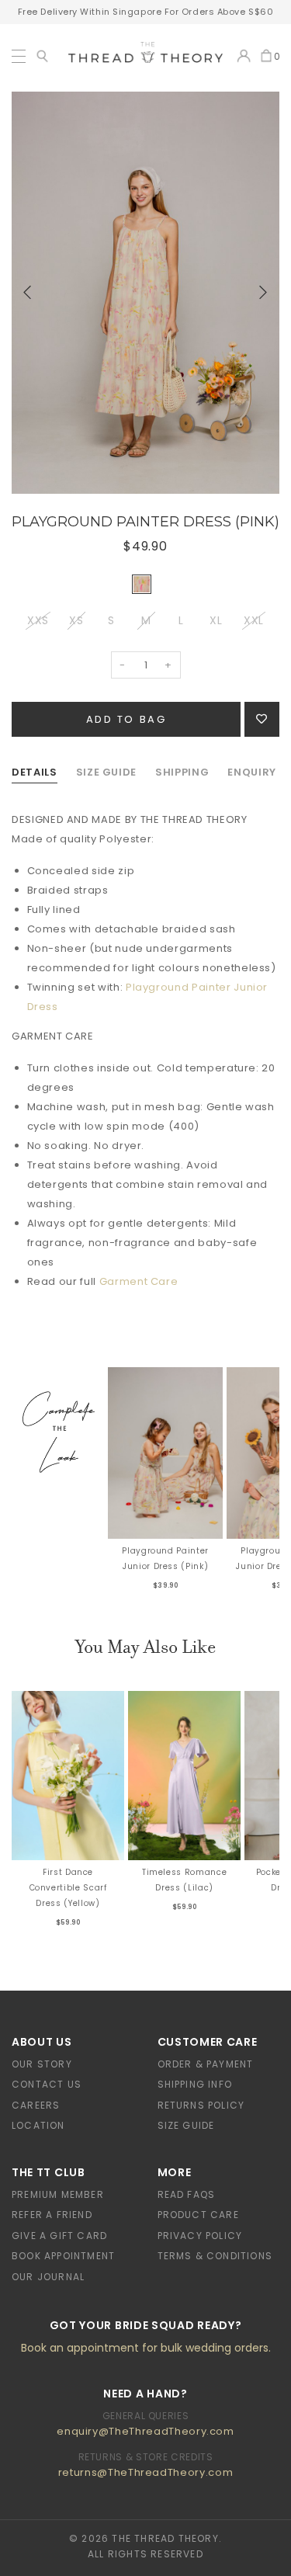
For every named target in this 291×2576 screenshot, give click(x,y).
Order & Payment (206, 2064)
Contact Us (47, 2084)
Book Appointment (63, 2256)
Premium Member (58, 2194)
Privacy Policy (200, 2236)
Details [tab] (35, 772)
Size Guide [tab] (107, 772)
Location (38, 2125)
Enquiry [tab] (252, 772)
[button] (28, 293)
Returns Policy (201, 2105)
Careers (36, 2105)
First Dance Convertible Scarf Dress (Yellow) (68, 1888)
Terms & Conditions (215, 2256)
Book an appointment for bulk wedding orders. (146, 2348)
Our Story (42, 2064)
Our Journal (48, 2277)
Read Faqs (187, 2194)
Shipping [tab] (182, 772)
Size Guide (186, 2125)
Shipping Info (195, 2084)
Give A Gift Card (59, 2236)
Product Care (198, 2215)
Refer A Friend (52, 2215)
